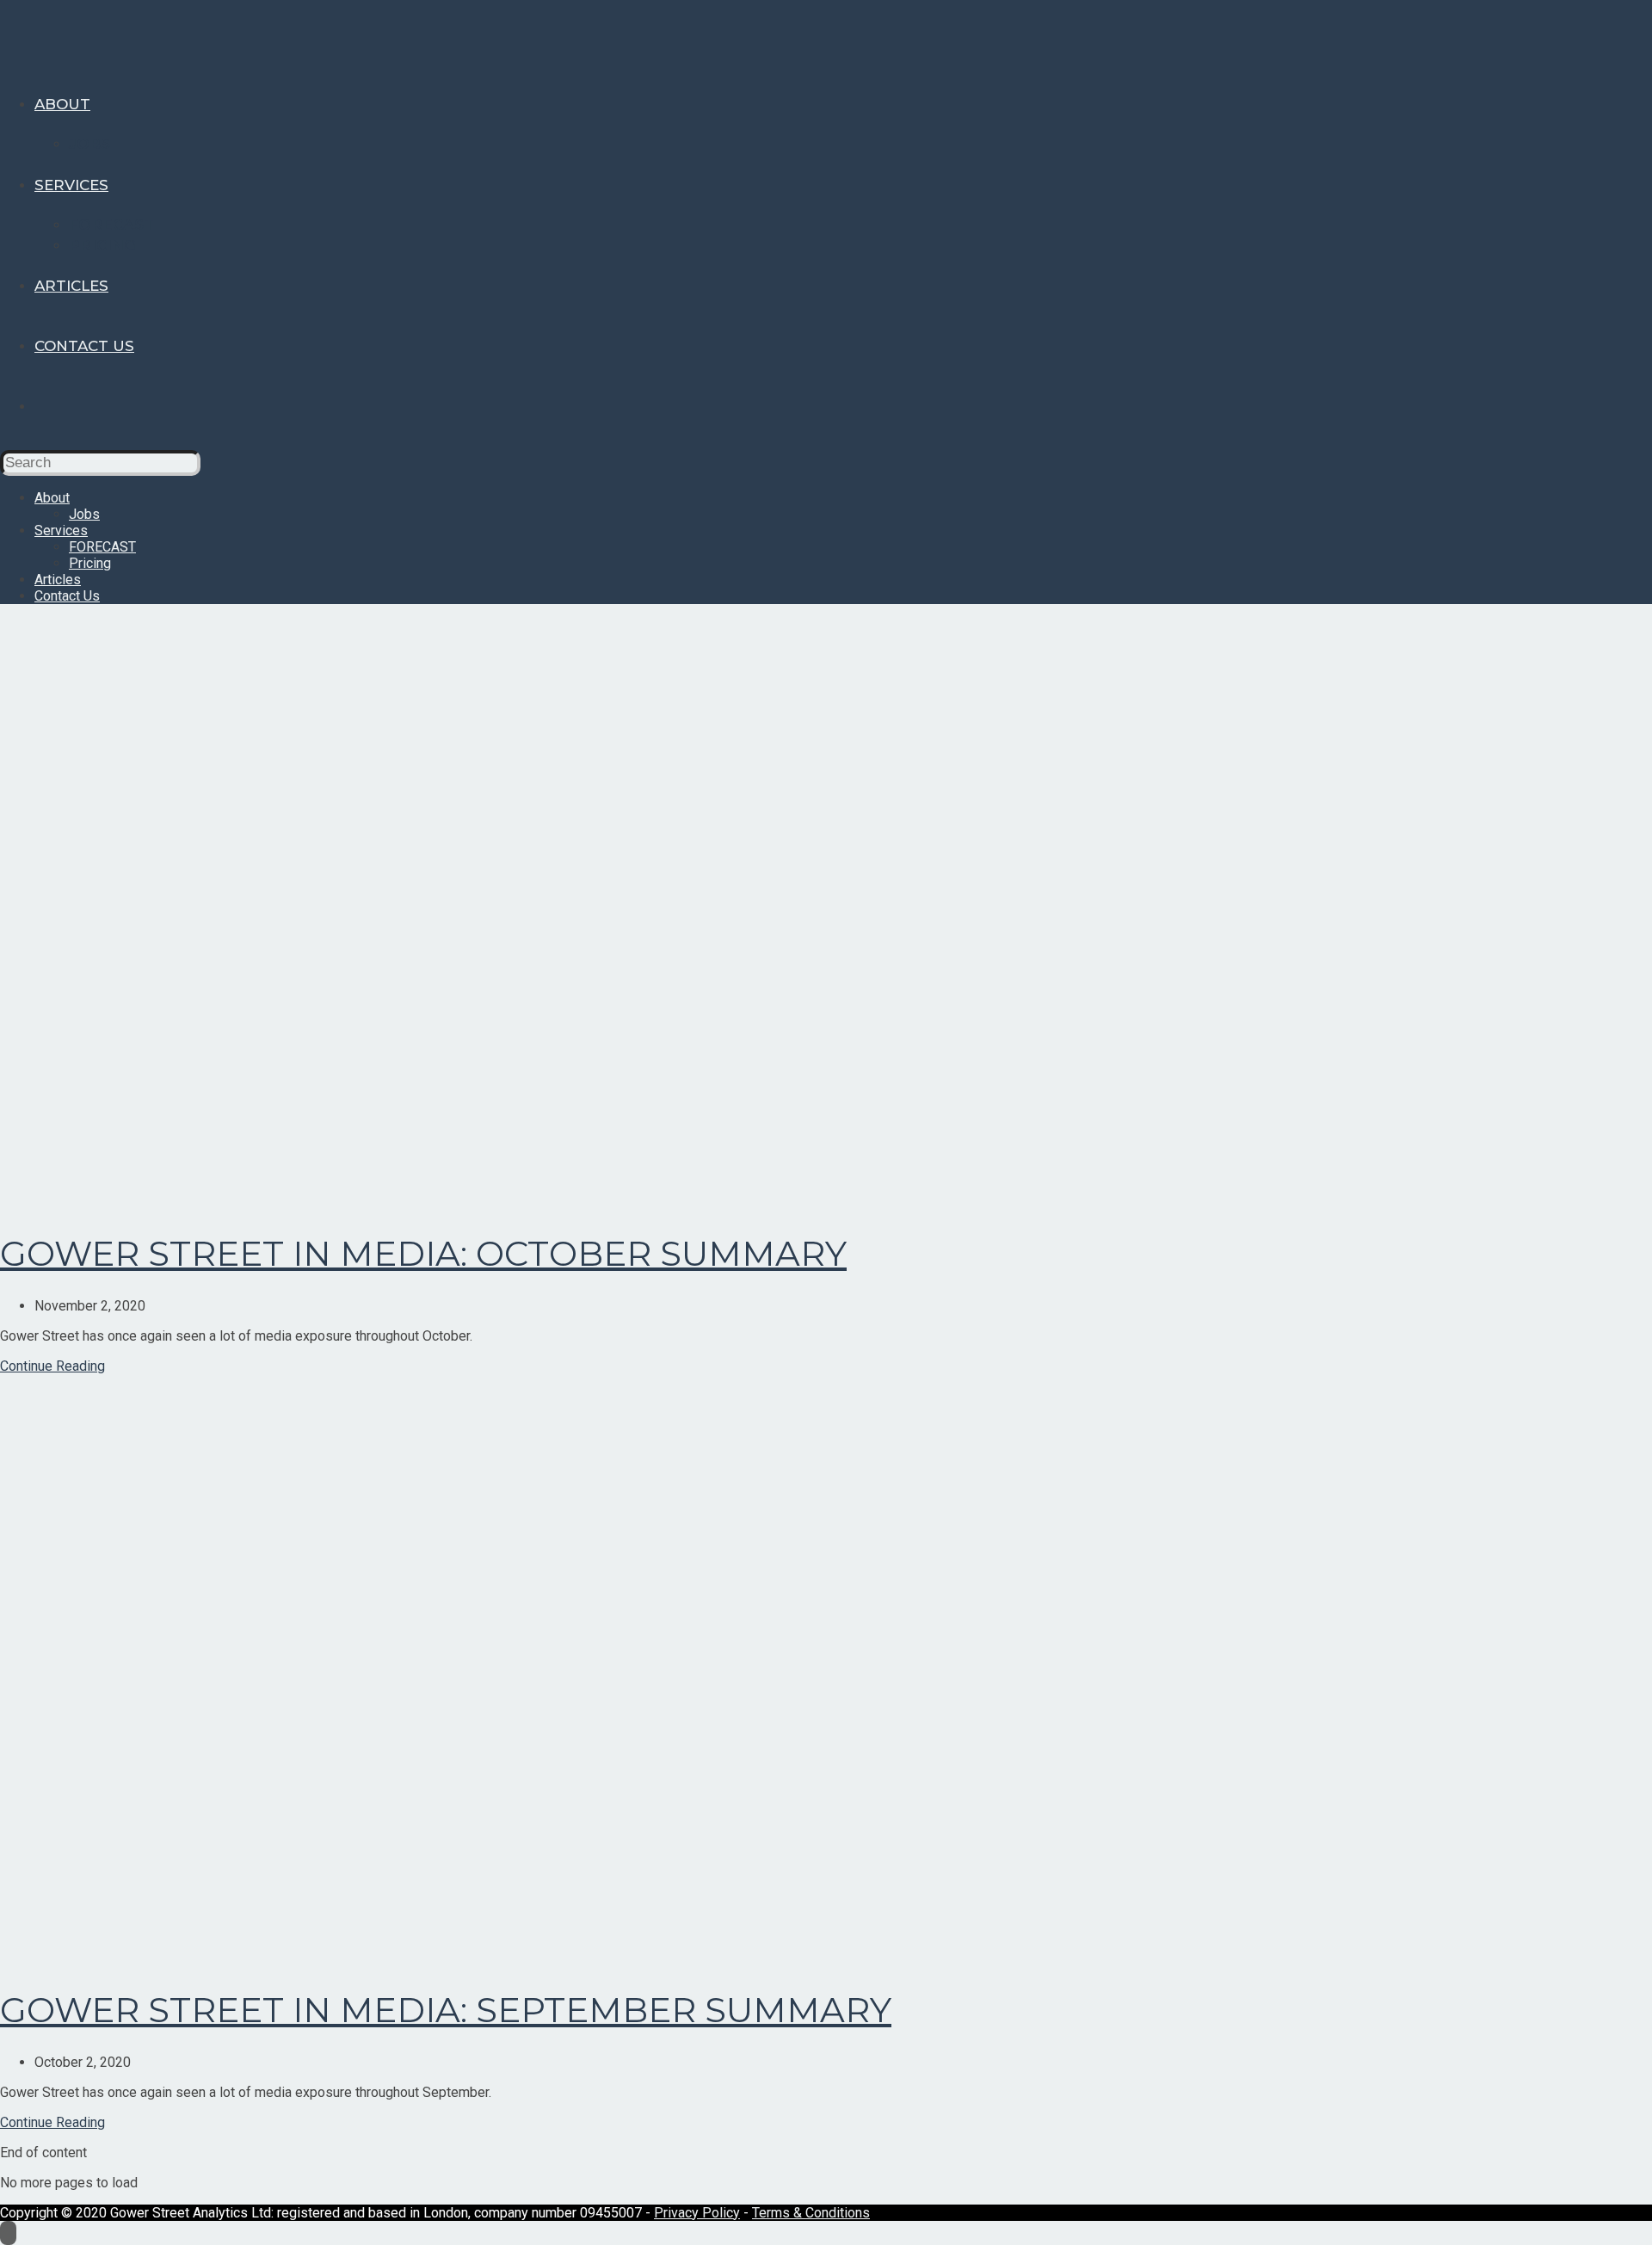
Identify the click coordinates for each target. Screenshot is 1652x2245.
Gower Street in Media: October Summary (423, 1253)
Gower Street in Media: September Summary (446, 2010)
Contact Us (67, 596)
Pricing (90, 563)
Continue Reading (52, 1366)
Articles (58, 580)
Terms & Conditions (811, 2213)
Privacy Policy (697, 2213)
